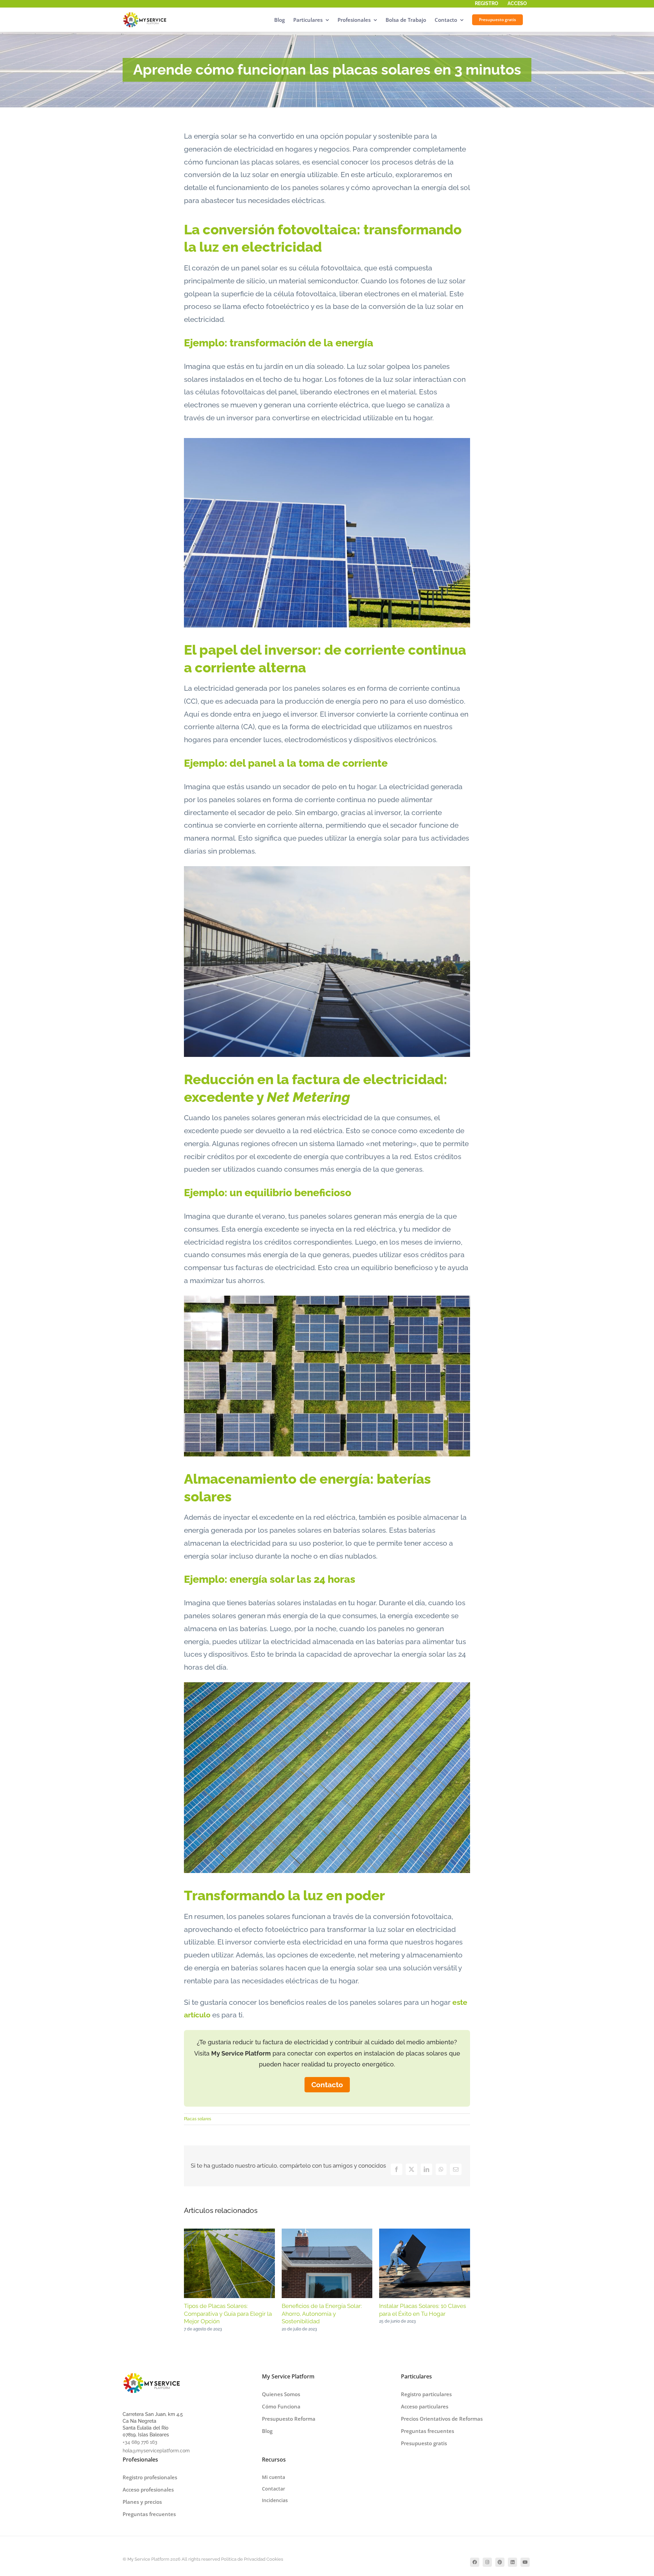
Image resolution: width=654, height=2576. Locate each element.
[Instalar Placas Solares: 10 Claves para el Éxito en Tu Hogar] (425, 2233)
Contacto (327, 2085)
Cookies (275, 2559)
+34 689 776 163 (140, 2442)
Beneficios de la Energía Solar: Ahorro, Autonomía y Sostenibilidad (322, 2314)
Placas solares (198, 2119)
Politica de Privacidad (243, 2559)
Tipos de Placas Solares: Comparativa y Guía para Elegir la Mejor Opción (228, 2314)
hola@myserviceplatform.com (156, 2451)
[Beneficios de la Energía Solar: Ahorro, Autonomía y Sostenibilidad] (327, 2233)
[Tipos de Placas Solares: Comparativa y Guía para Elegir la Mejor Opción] (229, 2233)
